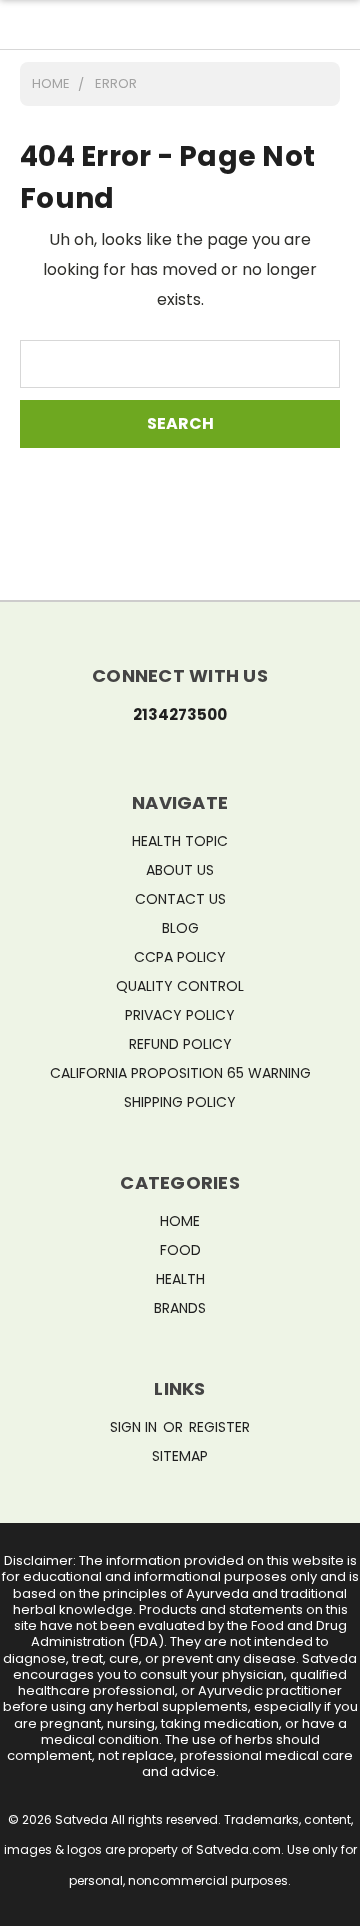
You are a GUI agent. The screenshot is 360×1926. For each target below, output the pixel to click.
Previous (32, 1906)
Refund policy (180, 1044)
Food (180, 1250)
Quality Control (180, 986)
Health (180, 1279)
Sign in (135, 1427)
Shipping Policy (180, 1102)
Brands (180, 1308)
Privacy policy (180, 1015)
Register (219, 1427)
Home (180, 1221)
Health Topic (180, 841)
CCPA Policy (180, 957)
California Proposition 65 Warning (180, 1073)
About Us (180, 870)
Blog (180, 928)
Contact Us (180, 899)
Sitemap (180, 1456)
